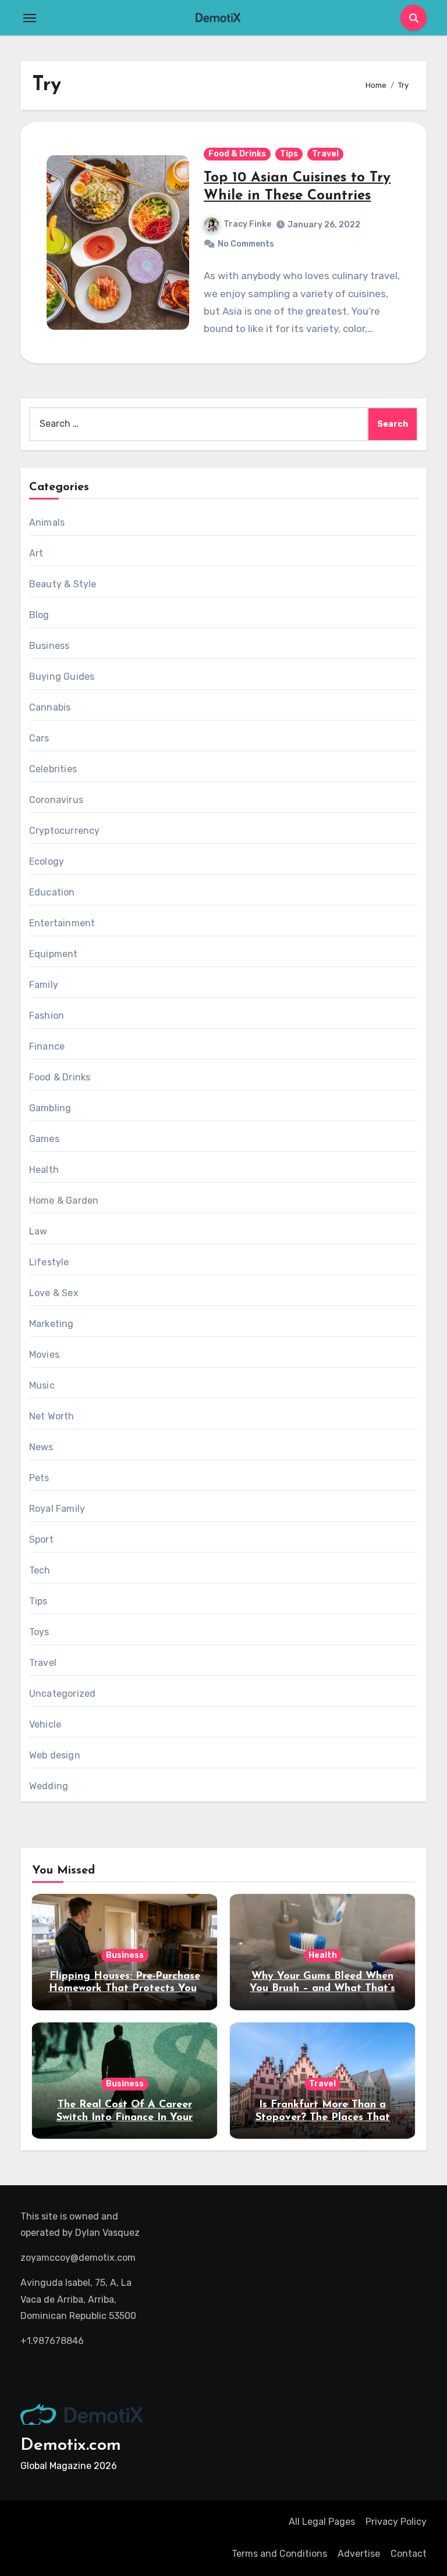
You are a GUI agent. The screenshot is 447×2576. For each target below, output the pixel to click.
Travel (325, 154)
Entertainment (62, 923)
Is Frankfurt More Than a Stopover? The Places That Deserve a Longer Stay (323, 2117)
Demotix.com (71, 2445)
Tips (289, 154)
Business (49, 646)
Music (42, 1385)
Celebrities (53, 769)
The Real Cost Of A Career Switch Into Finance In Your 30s (125, 2117)
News (41, 1447)
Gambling (50, 1108)
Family (44, 985)
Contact (409, 2554)
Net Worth (52, 1416)
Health (44, 1170)
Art (36, 553)
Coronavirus (56, 800)
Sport (41, 1539)
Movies (44, 1355)
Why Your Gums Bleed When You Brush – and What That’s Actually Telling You (322, 1989)
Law (38, 1231)
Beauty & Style (63, 584)
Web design (55, 1755)
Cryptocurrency (65, 831)
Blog (39, 615)
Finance (47, 1046)
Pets (39, 1478)
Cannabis (50, 707)
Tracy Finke (247, 224)
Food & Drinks (237, 154)
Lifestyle (49, 1262)
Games (44, 1139)
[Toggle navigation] (30, 18)
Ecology (47, 861)
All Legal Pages (322, 2522)
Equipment (54, 954)
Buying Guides (62, 677)
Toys (39, 1632)
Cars (39, 738)
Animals (47, 522)
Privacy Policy (396, 2522)
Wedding (49, 1786)
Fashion (47, 1016)
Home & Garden (64, 1200)
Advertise (359, 2554)
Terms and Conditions (279, 2554)
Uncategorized (63, 1694)
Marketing (52, 1324)
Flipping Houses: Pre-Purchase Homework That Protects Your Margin (125, 1989)
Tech (40, 1570)
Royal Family (57, 1509)
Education (52, 892)
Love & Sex (54, 1293)
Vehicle (45, 1724)
